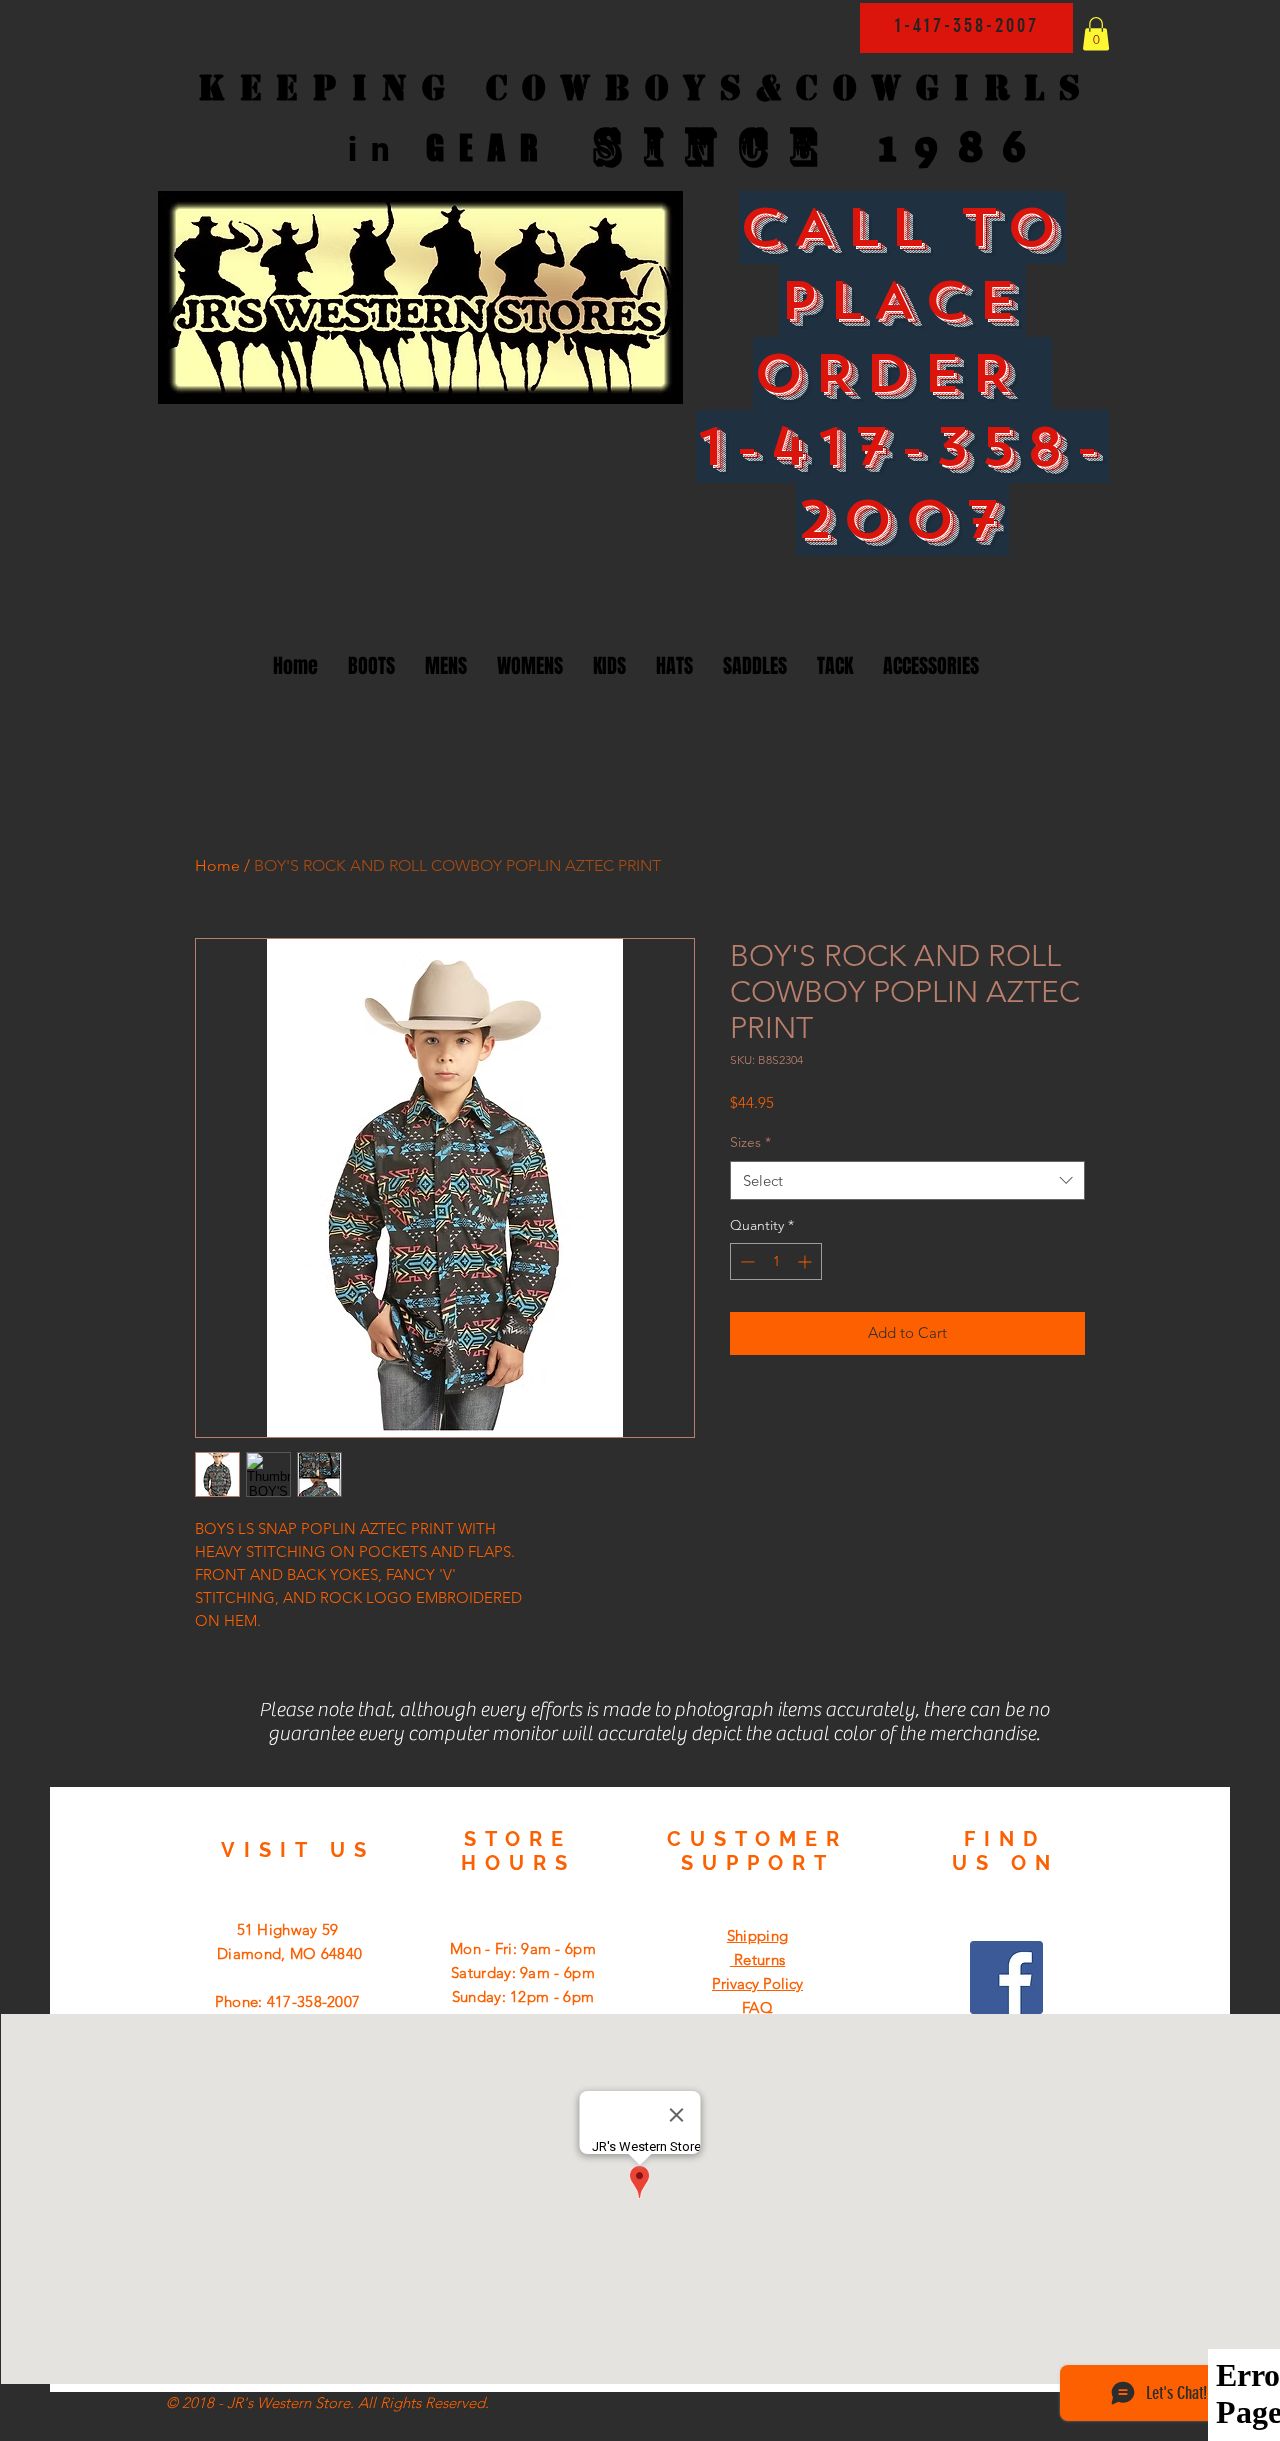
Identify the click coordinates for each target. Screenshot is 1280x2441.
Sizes (750, 1142)
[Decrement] (745, 1261)
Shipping (757, 1935)
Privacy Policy (757, 1983)
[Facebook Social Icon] (1006, 1977)
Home (217, 865)
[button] (1096, 33)
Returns (757, 1959)
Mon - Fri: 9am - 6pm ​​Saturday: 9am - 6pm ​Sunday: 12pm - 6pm (523, 1972)
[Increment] (806, 1261)
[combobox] (907, 1180)
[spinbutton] (776, 1261)
